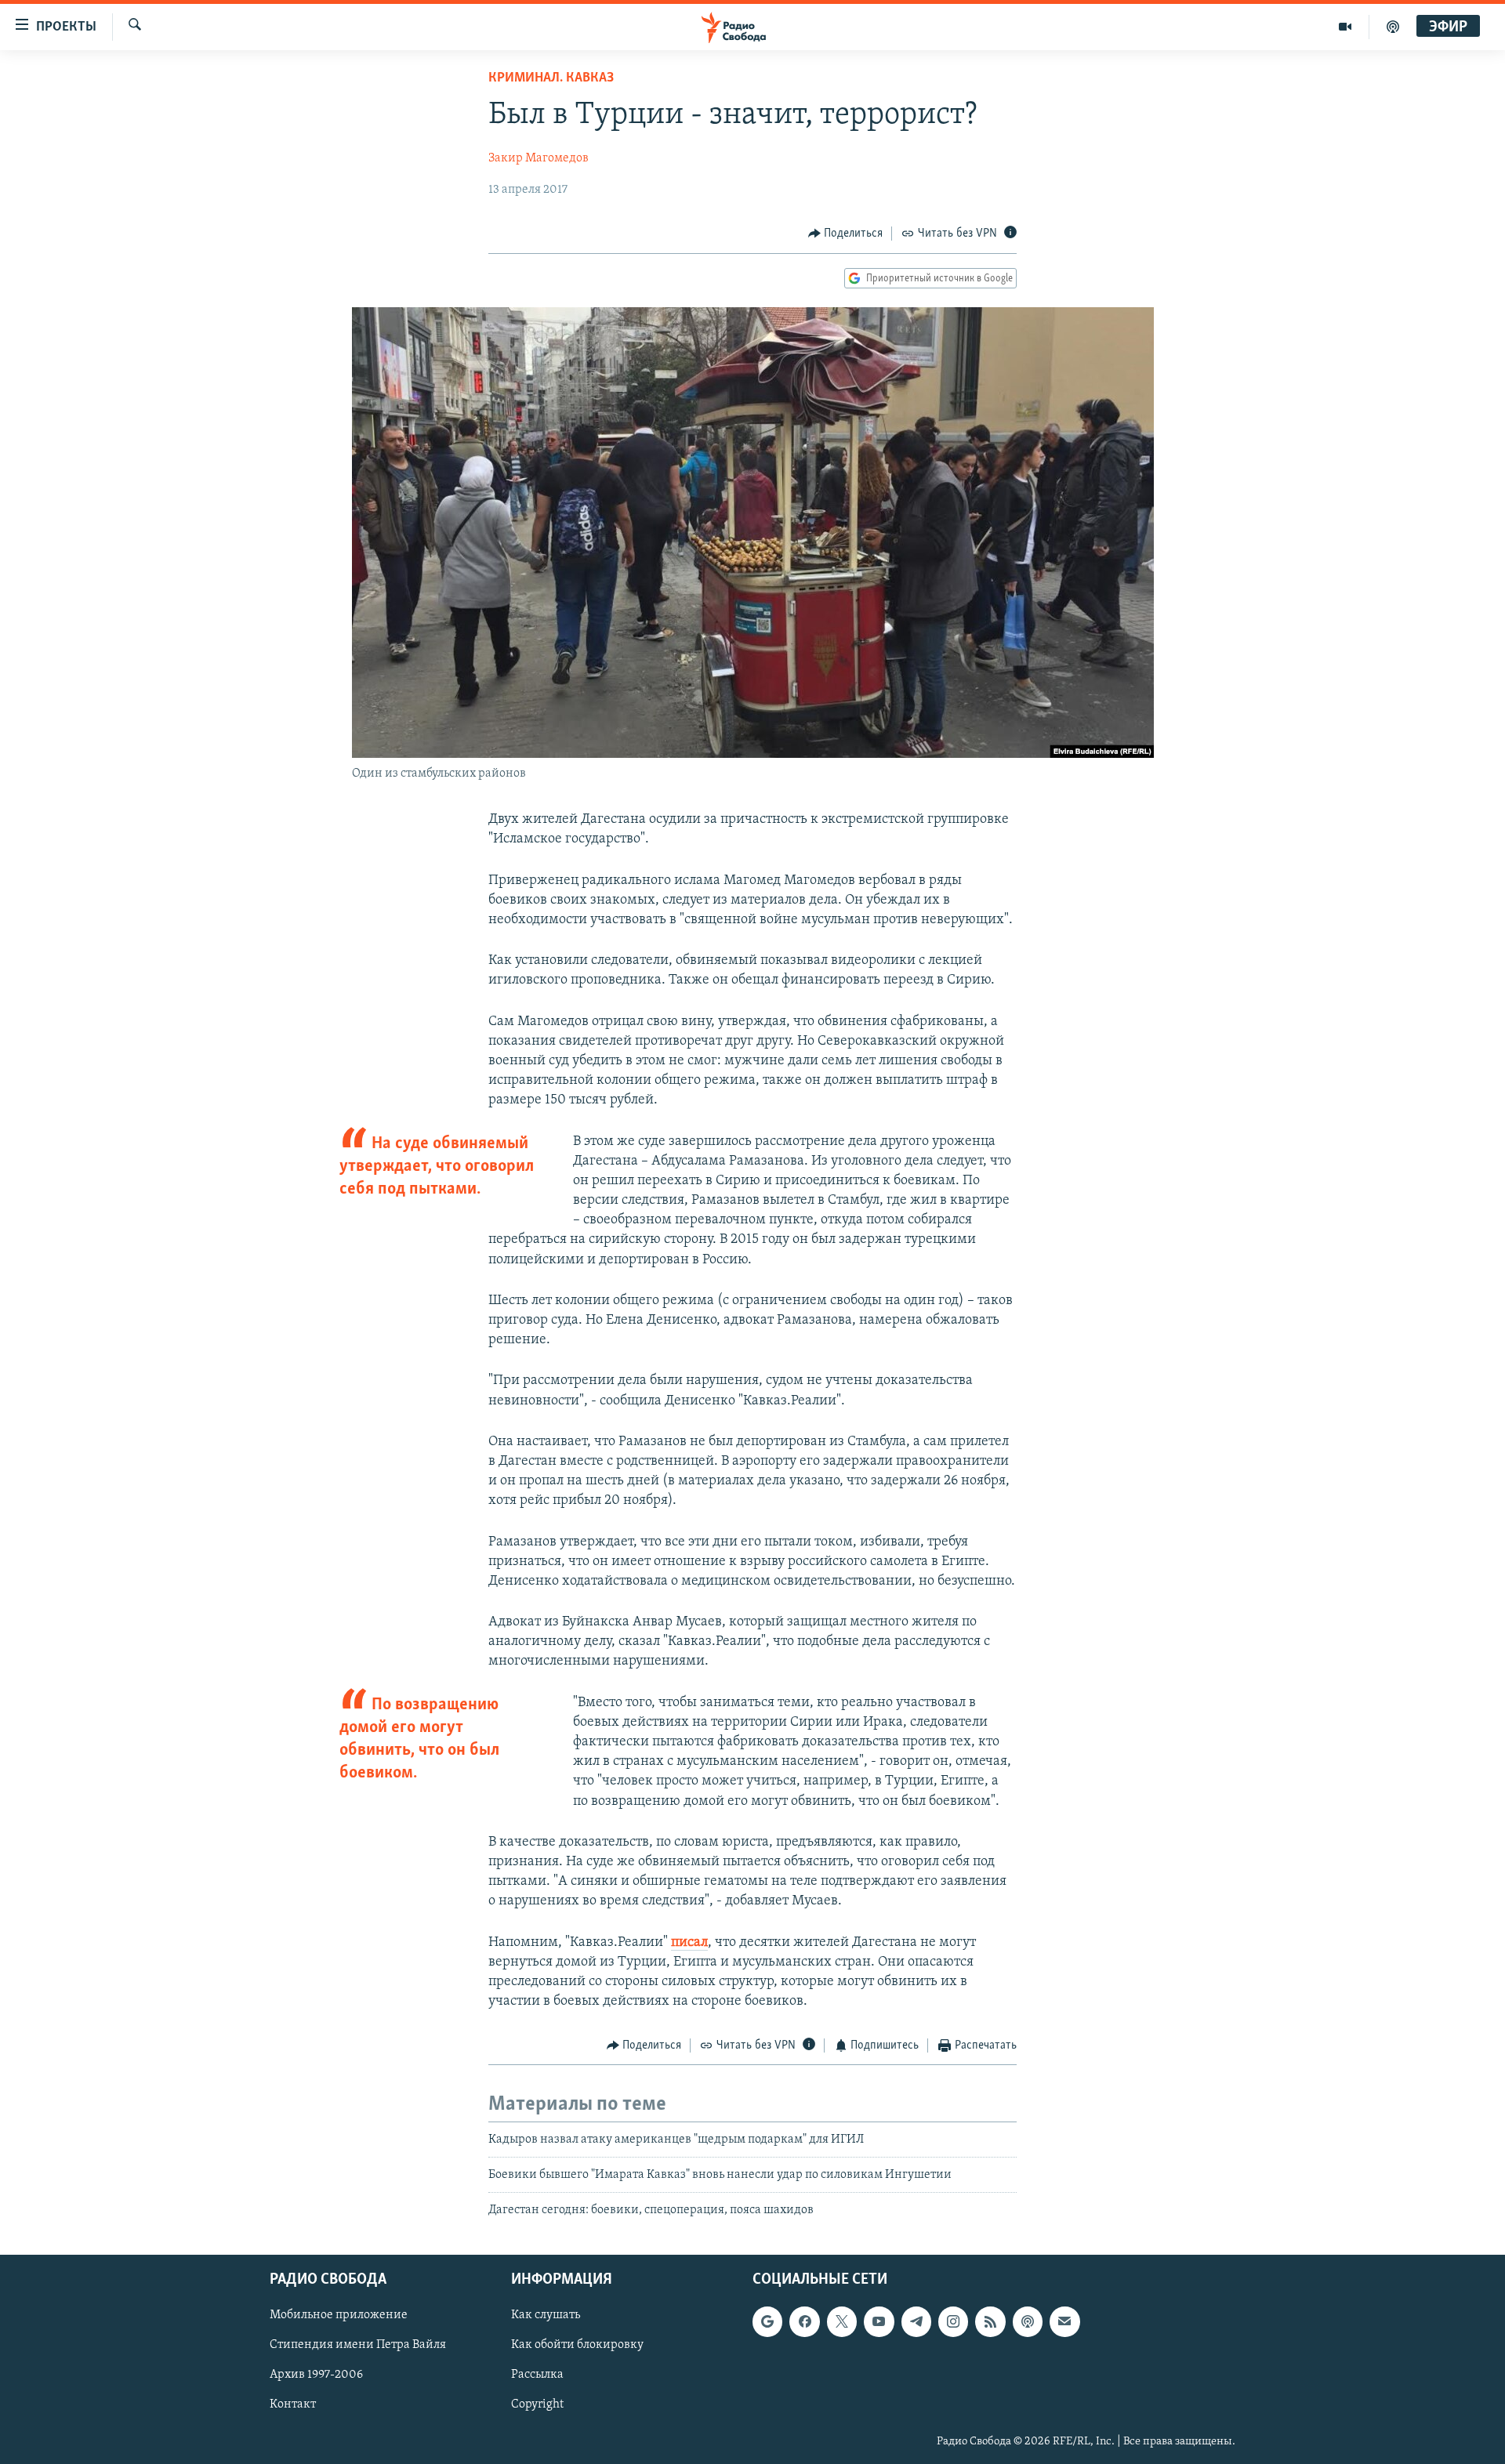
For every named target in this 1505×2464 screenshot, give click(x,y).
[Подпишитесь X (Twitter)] (842, 2321)
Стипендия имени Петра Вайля (358, 2345)
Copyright (537, 2404)
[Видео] (1345, 27)
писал (689, 1943)
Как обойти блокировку (577, 2345)
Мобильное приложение (339, 2315)
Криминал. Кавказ (551, 78)
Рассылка (537, 2375)
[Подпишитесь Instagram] (953, 2321)
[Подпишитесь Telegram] (916, 2321)
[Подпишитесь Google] (767, 2321)
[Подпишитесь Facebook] (804, 2321)
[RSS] (990, 2321)
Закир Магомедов (539, 158)
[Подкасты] (1028, 2321)
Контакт (293, 2404)
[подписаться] (1064, 2321)
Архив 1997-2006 (316, 2375)
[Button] (846, 234)
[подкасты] (1393, 27)
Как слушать (546, 2315)
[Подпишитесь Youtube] (879, 2321)
